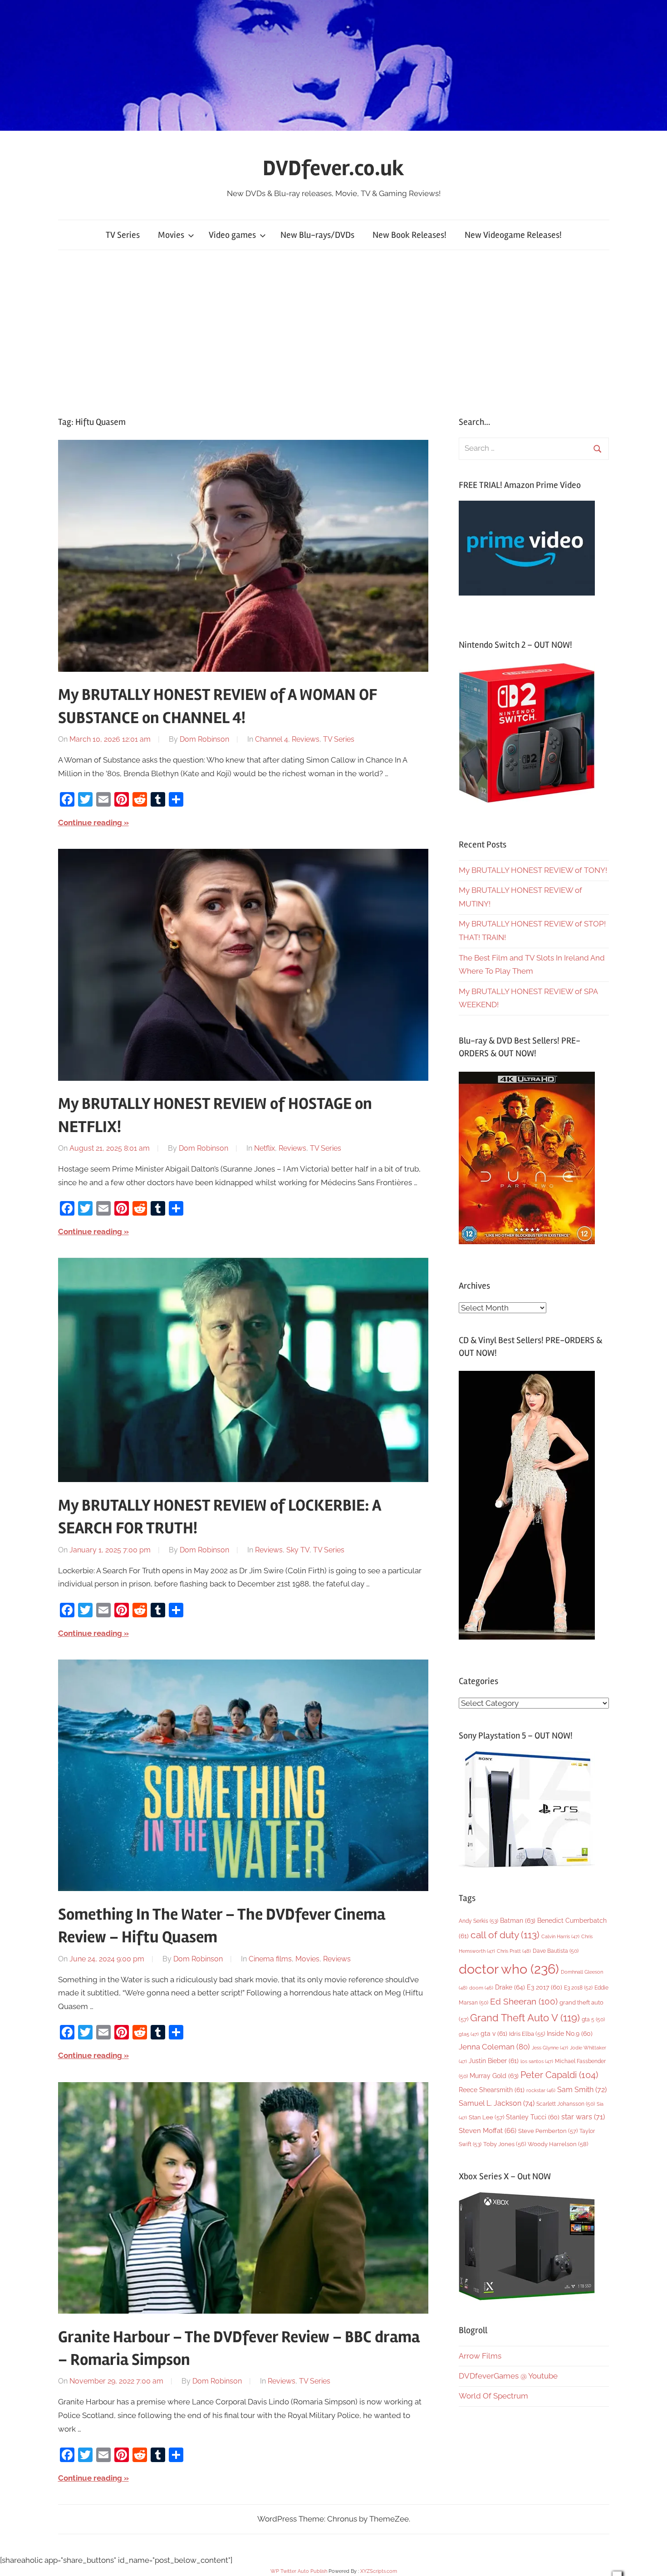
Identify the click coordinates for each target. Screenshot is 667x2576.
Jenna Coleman (494, 2047)
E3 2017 (544, 1987)
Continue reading (90, 823)
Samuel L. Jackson (497, 2103)
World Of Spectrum (493, 2396)
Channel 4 (272, 739)
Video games (232, 235)
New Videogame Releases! (513, 235)
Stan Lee (486, 2117)
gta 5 (593, 2019)
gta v (494, 2034)
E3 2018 (578, 1988)
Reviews (306, 739)
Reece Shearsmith (492, 2090)
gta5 (469, 2034)
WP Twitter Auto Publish (299, 2571)
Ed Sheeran (524, 2002)
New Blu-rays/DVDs (317, 235)
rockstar (541, 2090)
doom (481, 1988)
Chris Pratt (514, 1951)
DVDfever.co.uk (333, 168)
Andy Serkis (478, 1921)
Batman (518, 1920)
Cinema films (270, 1959)
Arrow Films (480, 2356)
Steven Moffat (488, 2130)
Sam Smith (582, 2090)
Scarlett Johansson (566, 2104)
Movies (171, 235)
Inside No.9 (570, 2034)
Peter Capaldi (559, 2075)
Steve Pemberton (548, 2131)
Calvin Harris (560, 1937)
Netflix (265, 1148)
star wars (583, 2117)
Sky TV (298, 1550)
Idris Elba (527, 2034)
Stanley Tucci (533, 2117)
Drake (510, 1987)
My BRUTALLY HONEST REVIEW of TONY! (533, 870)
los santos (537, 2061)
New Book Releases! (410, 235)
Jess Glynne (550, 2048)
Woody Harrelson (558, 2144)
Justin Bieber (494, 2061)
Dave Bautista (556, 1951)
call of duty (505, 1935)
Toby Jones (505, 2144)
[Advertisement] (333, 333)
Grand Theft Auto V (525, 2018)
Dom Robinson (204, 739)
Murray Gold (494, 2076)
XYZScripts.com (379, 2571)
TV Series (123, 235)
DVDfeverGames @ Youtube (508, 2376)
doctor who (509, 1969)
